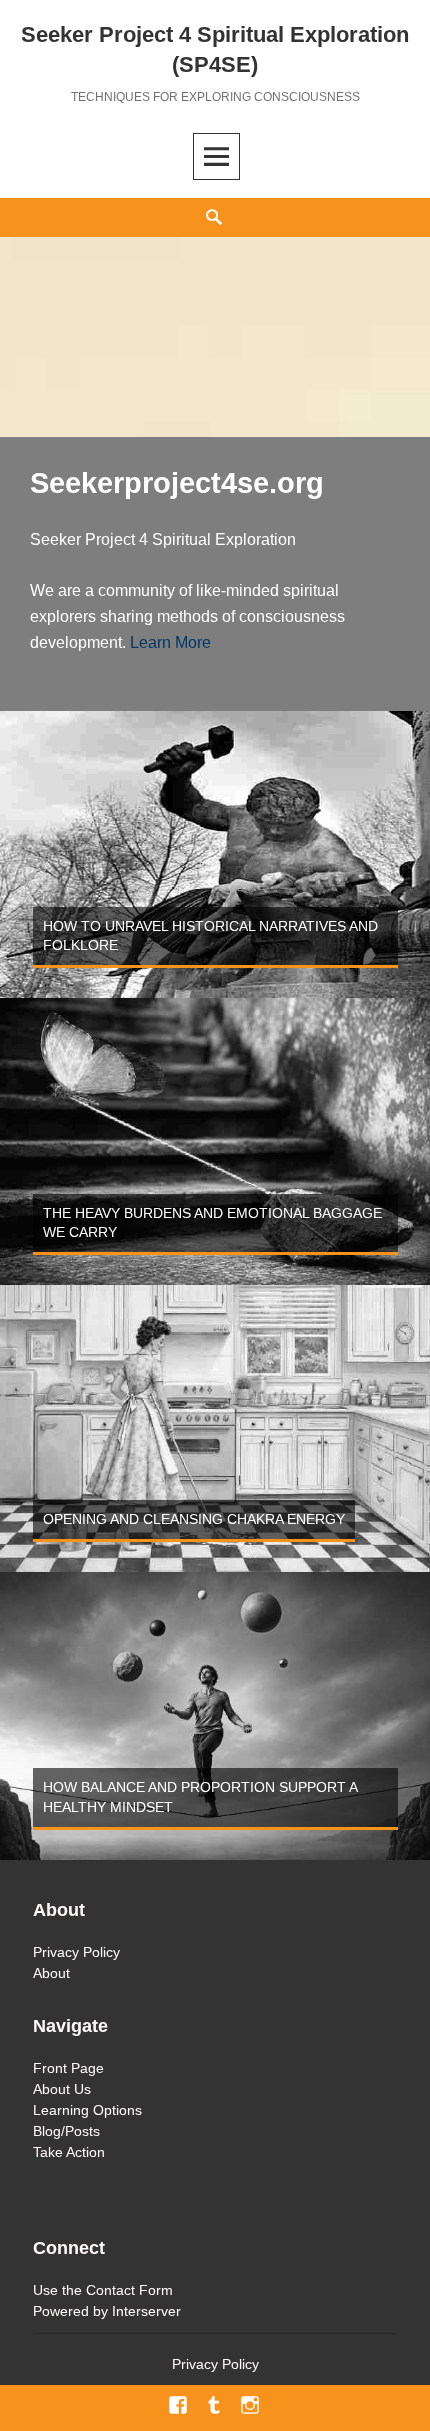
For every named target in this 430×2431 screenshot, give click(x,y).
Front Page (68, 2068)
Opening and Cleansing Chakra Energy (194, 1519)
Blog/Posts (66, 2131)
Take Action (69, 2152)
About (51, 1973)
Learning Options (87, 2110)
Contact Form (129, 2290)
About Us (62, 2089)
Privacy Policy (76, 1952)
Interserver (146, 2311)
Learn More (170, 642)
